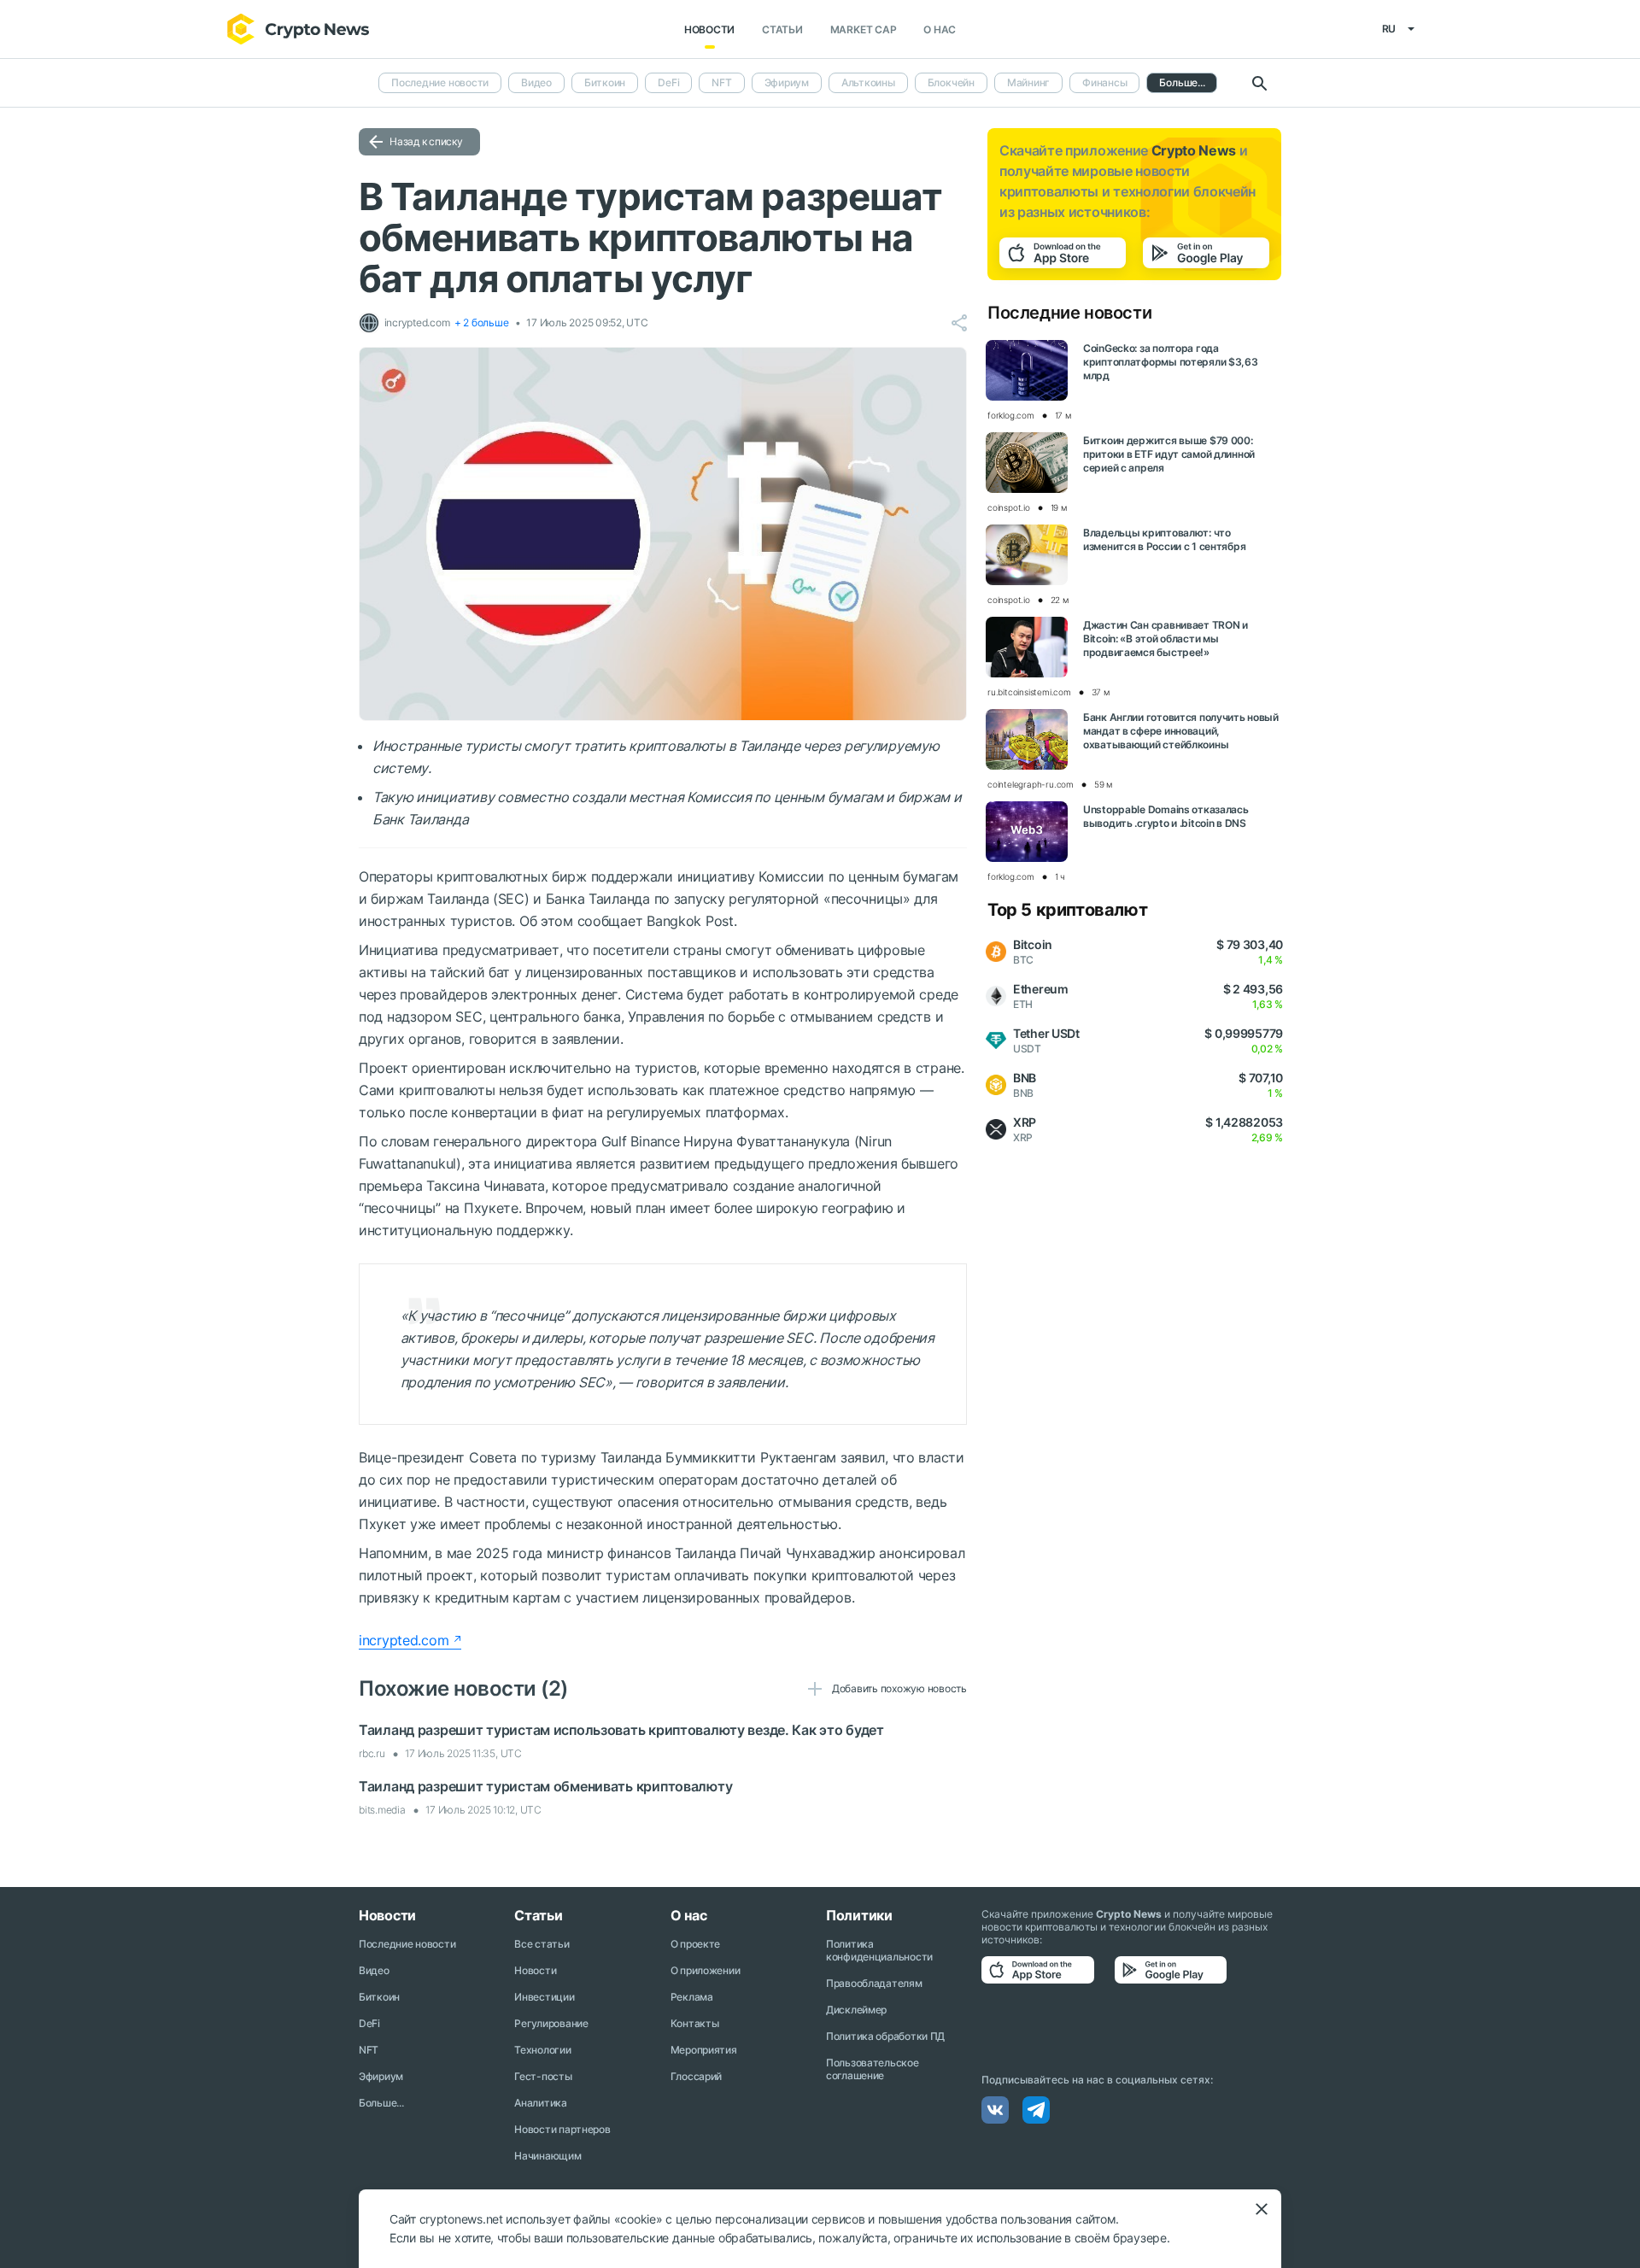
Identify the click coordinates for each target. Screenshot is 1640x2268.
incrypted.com (404, 1640)
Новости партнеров (562, 2129)
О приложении (706, 1970)
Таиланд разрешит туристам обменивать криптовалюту (545, 1786)
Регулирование (551, 2023)
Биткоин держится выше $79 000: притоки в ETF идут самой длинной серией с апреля (1169, 454)
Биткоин (605, 82)
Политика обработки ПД (885, 2036)
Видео (536, 82)
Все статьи (542, 1944)
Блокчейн (951, 82)
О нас (940, 29)
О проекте (695, 1944)
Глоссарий (696, 2076)
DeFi (668, 82)
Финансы (1104, 82)
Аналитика (540, 2103)
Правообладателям (874, 1983)
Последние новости (440, 82)
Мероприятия (704, 2050)
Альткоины (868, 82)
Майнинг (1028, 82)
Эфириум (787, 82)
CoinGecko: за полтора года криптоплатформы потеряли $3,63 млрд (1171, 362)
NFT (721, 82)
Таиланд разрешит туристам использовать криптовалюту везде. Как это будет (621, 1730)
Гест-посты (543, 2076)
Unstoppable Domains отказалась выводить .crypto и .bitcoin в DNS (1166, 816)
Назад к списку (426, 141)
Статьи (782, 29)
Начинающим (548, 2156)
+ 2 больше (482, 322)
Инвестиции (544, 1997)
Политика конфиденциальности (879, 1950)
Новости (709, 29)
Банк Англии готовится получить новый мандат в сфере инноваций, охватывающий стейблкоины (1181, 731)
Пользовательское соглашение (873, 2069)
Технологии (542, 2050)
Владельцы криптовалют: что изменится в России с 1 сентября (1164, 539)
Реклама (692, 1997)
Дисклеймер (856, 2010)
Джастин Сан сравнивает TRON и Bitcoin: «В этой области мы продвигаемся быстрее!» (1166, 639)
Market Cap (864, 29)
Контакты (695, 2023)
